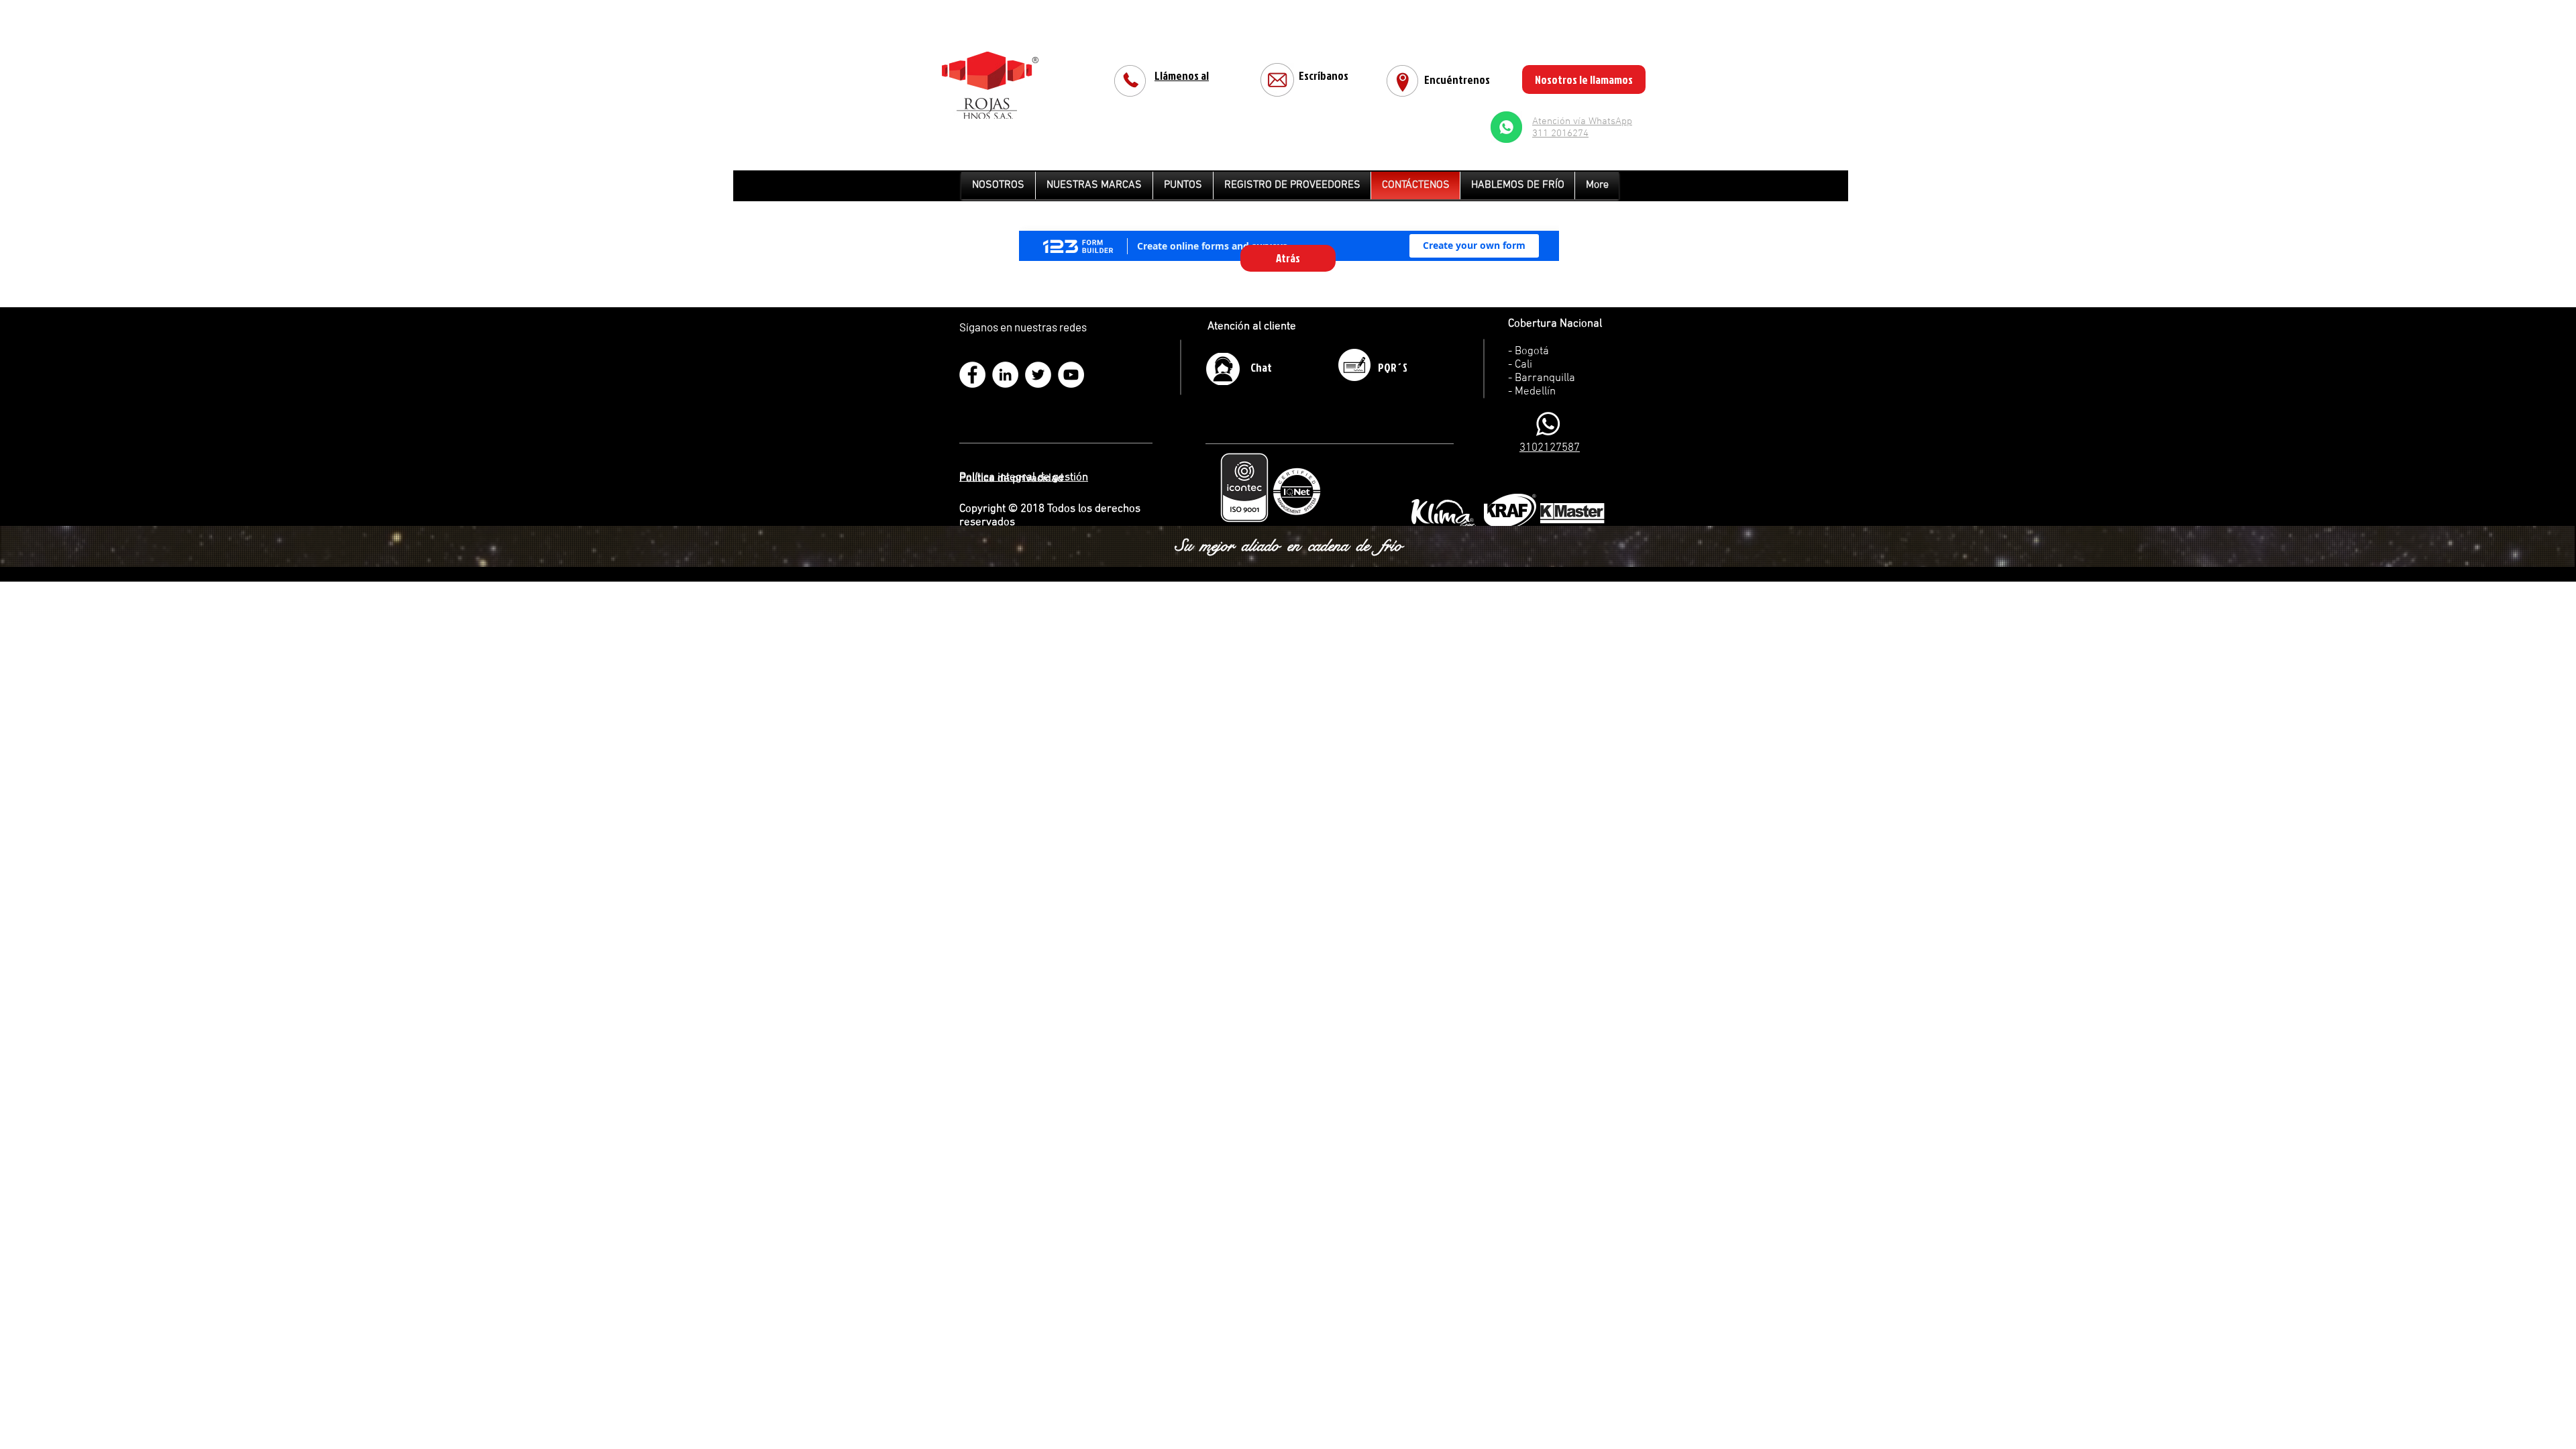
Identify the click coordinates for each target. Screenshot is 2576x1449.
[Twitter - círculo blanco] (1038, 375)
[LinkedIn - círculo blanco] (1005, 375)
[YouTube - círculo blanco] (1071, 375)
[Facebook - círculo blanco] (972, 375)
